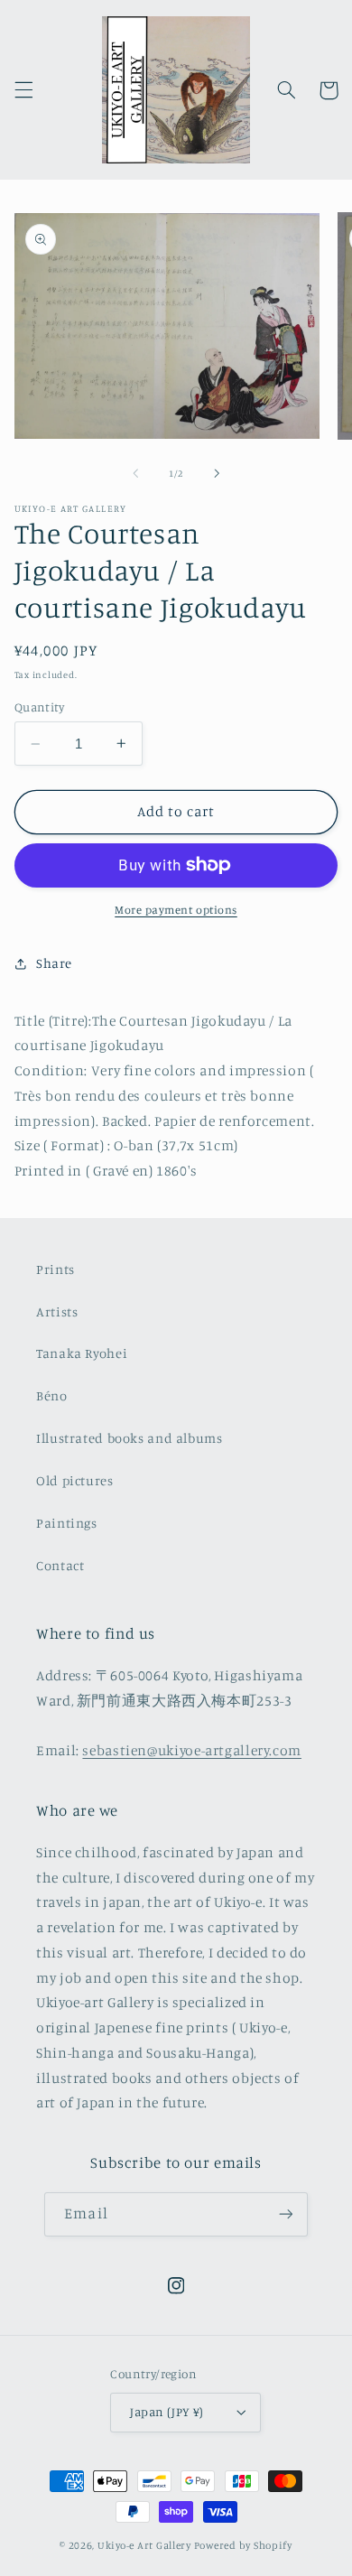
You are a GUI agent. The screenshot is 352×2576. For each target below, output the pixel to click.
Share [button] (54, 963)
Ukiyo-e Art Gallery (144, 2545)
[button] (23, 90)
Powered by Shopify (243, 2545)
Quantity (39, 707)
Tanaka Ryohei (82, 1353)
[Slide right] (217, 474)
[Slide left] (135, 474)
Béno (52, 1395)
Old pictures (75, 1480)
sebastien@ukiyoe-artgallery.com (192, 1750)
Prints (56, 1269)
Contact (60, 1565)
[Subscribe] (285, 2214)
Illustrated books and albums (130, 1438)
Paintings (67, 1523)
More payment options (176, 910)
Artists (57, 1311)
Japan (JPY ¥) (167, 2412)
